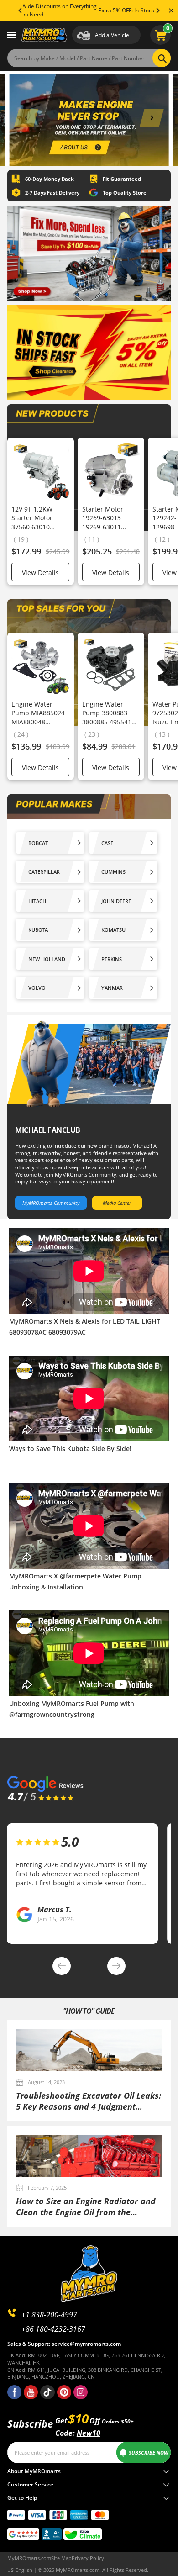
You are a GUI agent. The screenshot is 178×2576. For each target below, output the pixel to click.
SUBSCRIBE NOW (149, 2452)
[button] (26, 118)
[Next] (157, 11)
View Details (40, 573)
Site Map (61, 2558)
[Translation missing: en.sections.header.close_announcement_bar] (171, 11)
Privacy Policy (88, 2558)
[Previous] (21, 11)
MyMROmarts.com (29, 2558)
